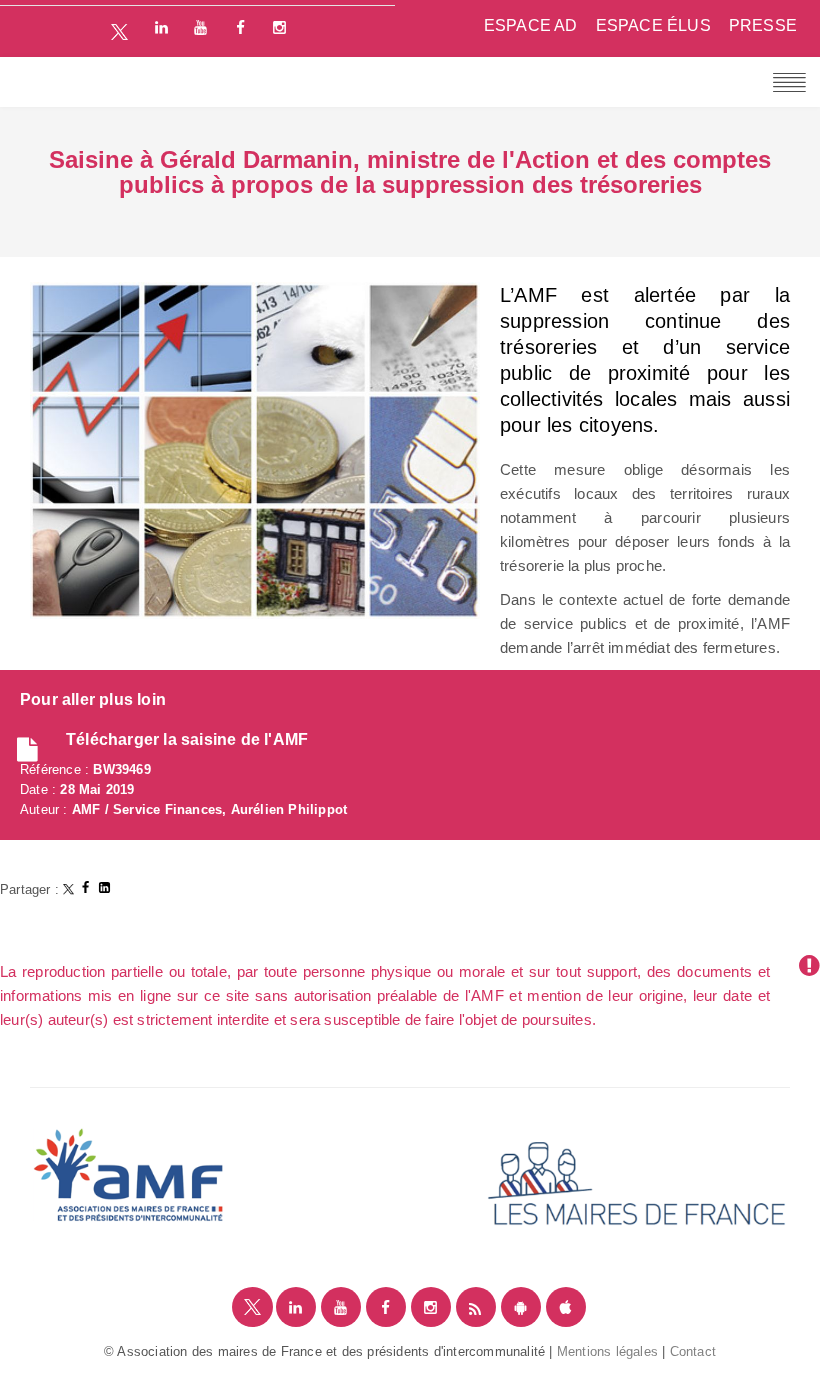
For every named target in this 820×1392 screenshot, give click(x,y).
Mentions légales (607, 1351)
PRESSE (763, 25)
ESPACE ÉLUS (653, 25)
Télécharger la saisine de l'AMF (187, 739)
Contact (693, 1351)
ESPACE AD (531, 25)
